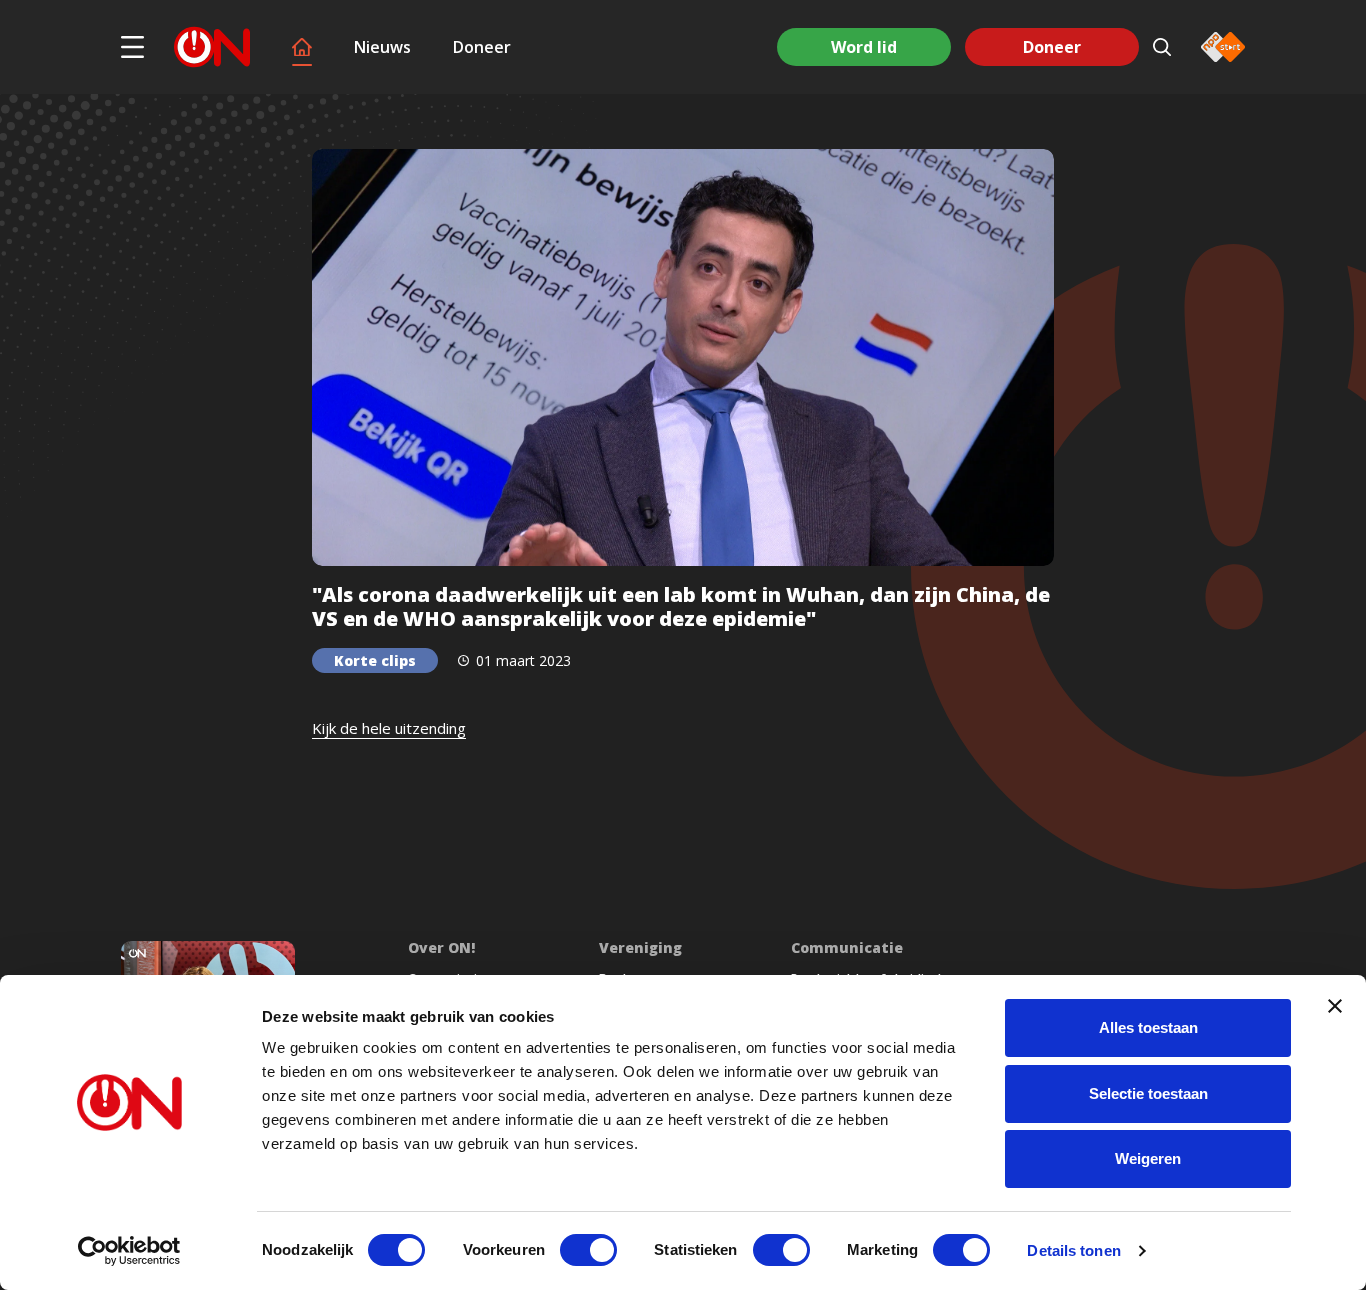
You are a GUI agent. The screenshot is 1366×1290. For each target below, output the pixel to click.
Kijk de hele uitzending (389, 728)
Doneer (482, 47)
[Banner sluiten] (1335, 1006)
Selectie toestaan (1148, 1093)
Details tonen (1073, 1250)
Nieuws (382, 47)
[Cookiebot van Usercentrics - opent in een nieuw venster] (129, 1251)
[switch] (588, 1250)
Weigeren (1148, 1158)
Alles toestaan (1148, 1027)
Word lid (864, 47)
